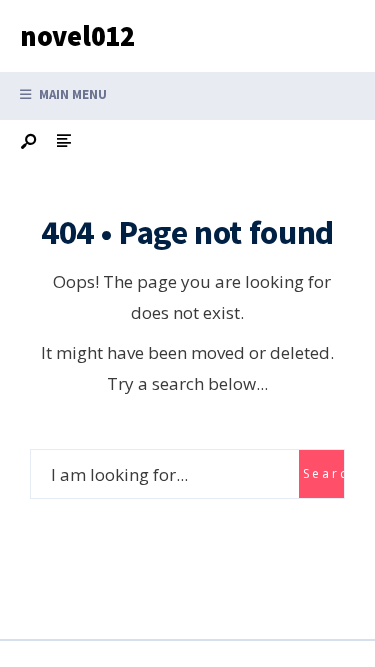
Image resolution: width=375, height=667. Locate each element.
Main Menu (71, 94)
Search (323, 473)
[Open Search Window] (30, 142)
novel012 (77, 36)
